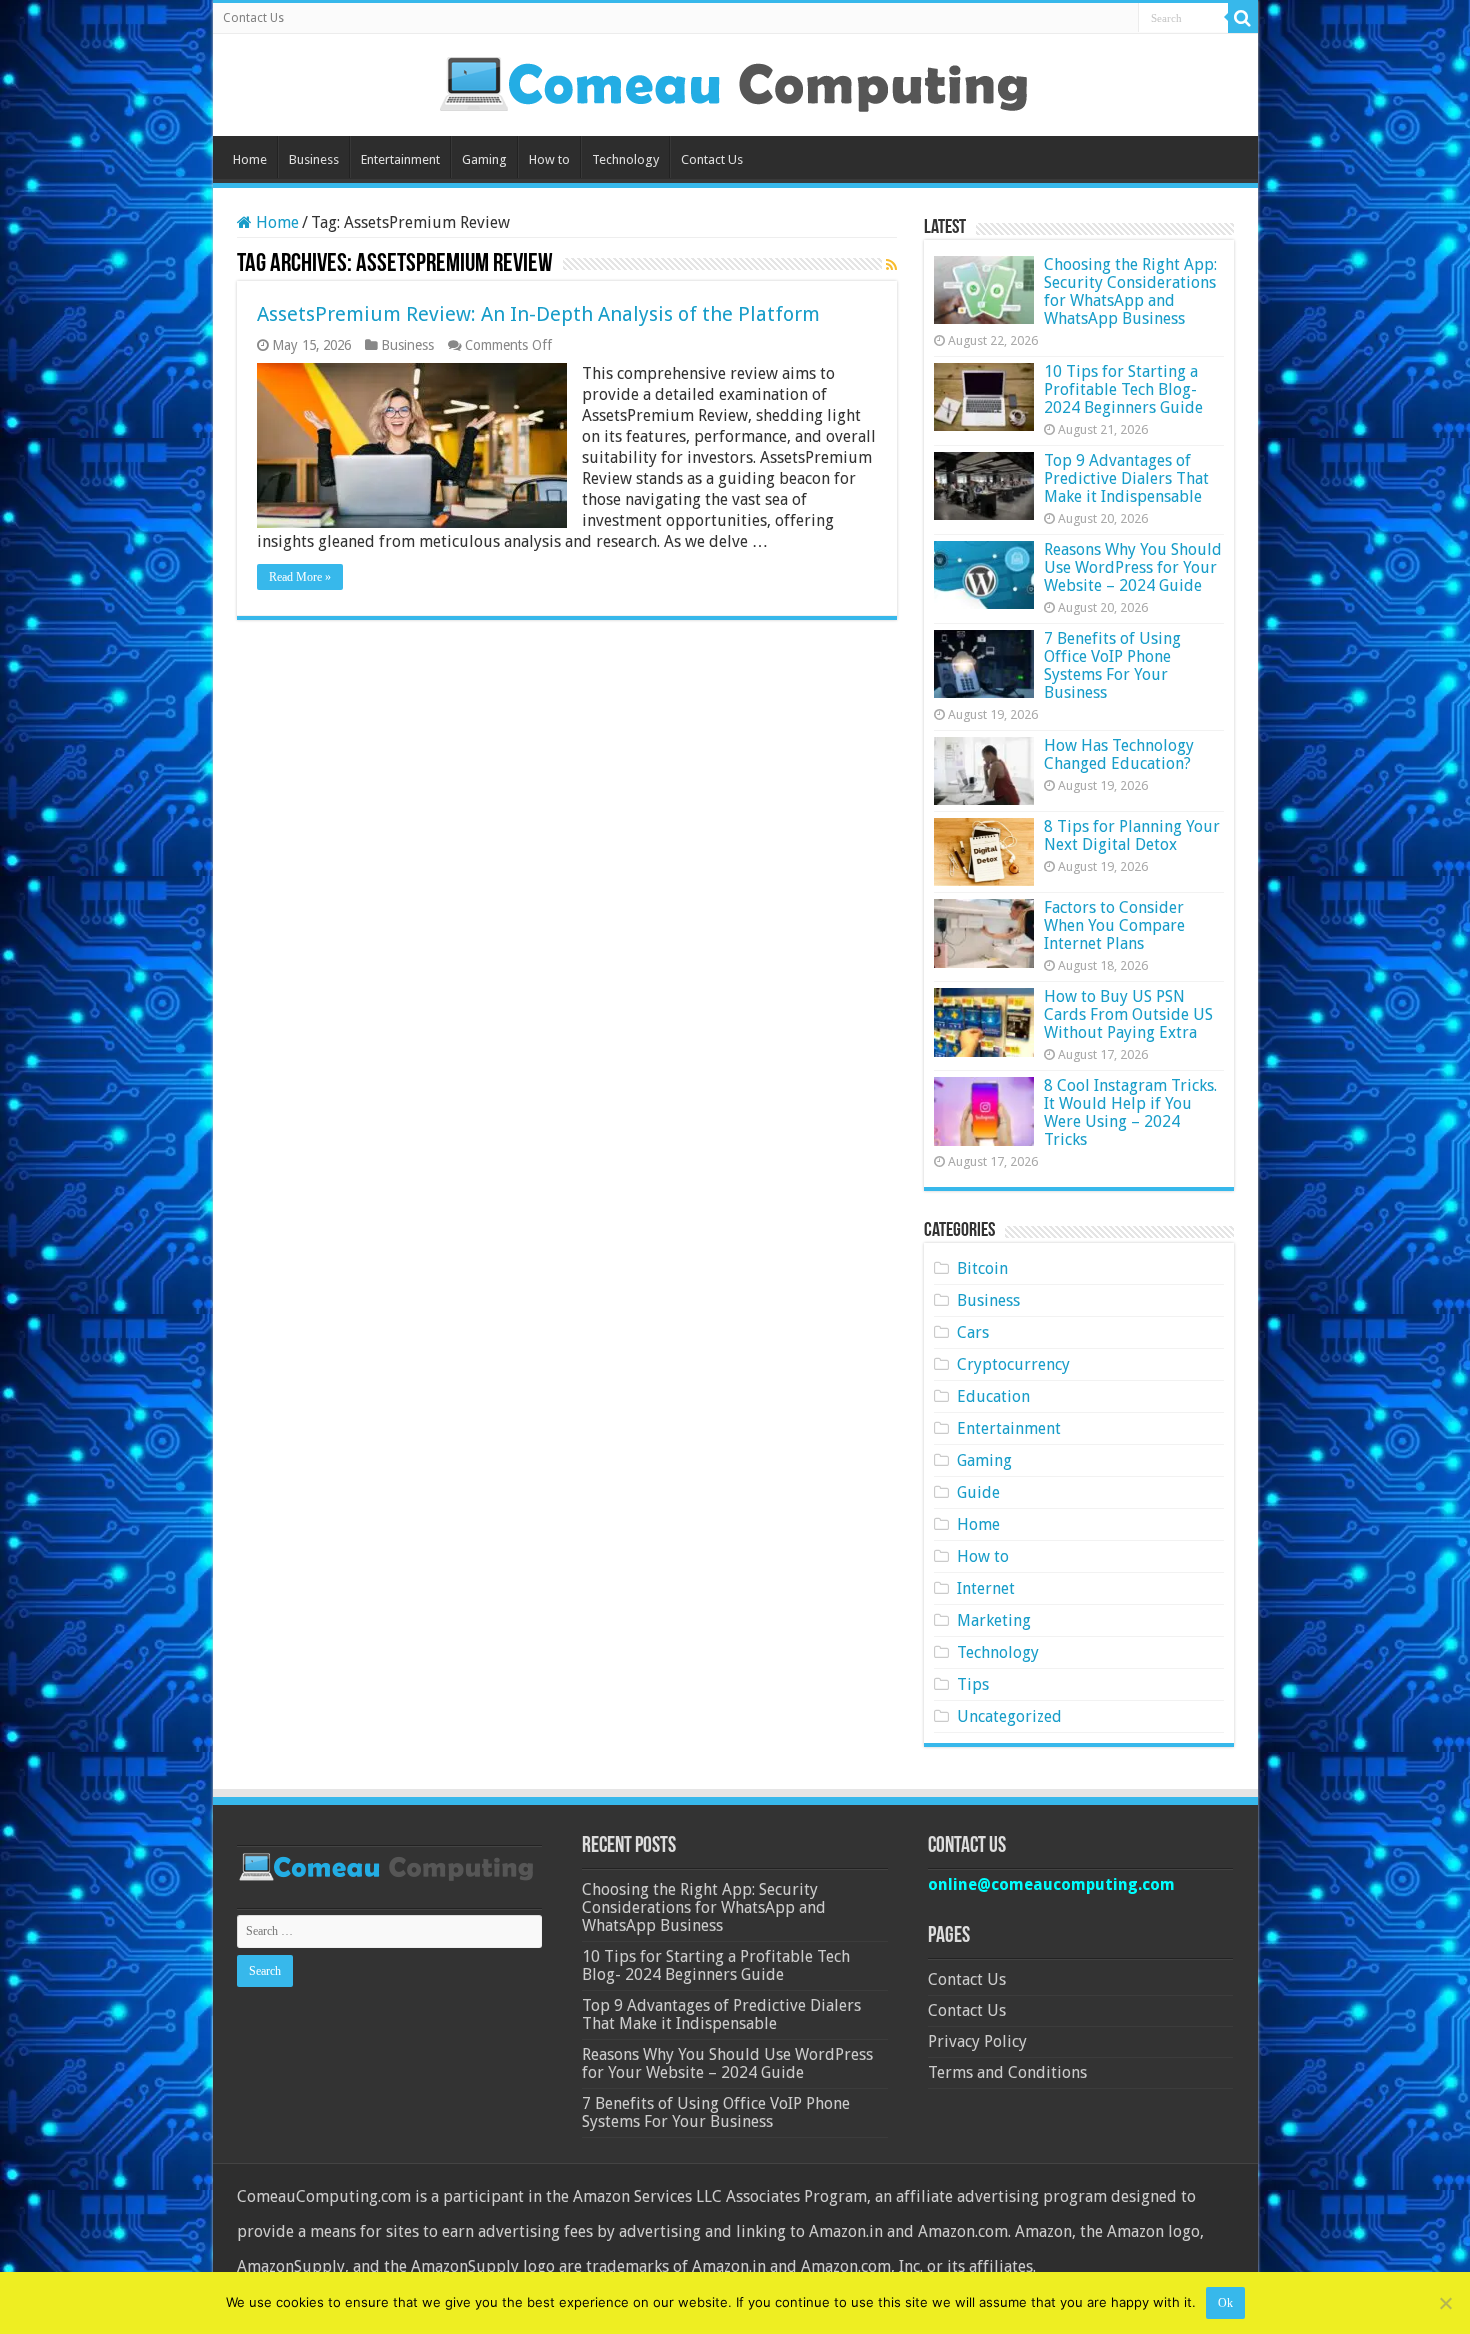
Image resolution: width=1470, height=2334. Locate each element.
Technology (625, 159)
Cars (973, 1332)
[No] (1445, 2303)
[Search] (1243, 18)
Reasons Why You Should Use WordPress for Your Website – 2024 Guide (1133, 567)
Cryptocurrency (1013, 1364)
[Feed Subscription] (891, 265)
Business (314, 159)
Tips (973, 1684)
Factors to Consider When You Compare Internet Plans (1114, 925)
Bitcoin (982, 1268)
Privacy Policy (977, 2041)
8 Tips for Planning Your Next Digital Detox (1132, 835)
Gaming (484, 159)
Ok (1225, 2303)
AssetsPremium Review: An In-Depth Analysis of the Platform (538, 314)
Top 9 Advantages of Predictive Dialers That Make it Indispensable (1126, 478)
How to (549, 159)
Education (993, 1396)
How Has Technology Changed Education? (1119, 754)
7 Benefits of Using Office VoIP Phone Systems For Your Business (1112, 665)
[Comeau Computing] (735, 81)
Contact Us (253, 18)
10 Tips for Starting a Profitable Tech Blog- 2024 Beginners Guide (1123, 389)
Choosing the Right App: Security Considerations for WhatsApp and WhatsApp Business (1130, 291)
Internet (986, 1588)
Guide (978, 1492)
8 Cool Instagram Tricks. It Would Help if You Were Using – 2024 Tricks (1130, 1112)
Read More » (300, 577)
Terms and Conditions (1007, 2072)
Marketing (994, 1620)
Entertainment (400, 159)
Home (250, 159)
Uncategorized (1009, 1716)
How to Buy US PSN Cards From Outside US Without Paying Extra (1128, 1014)
